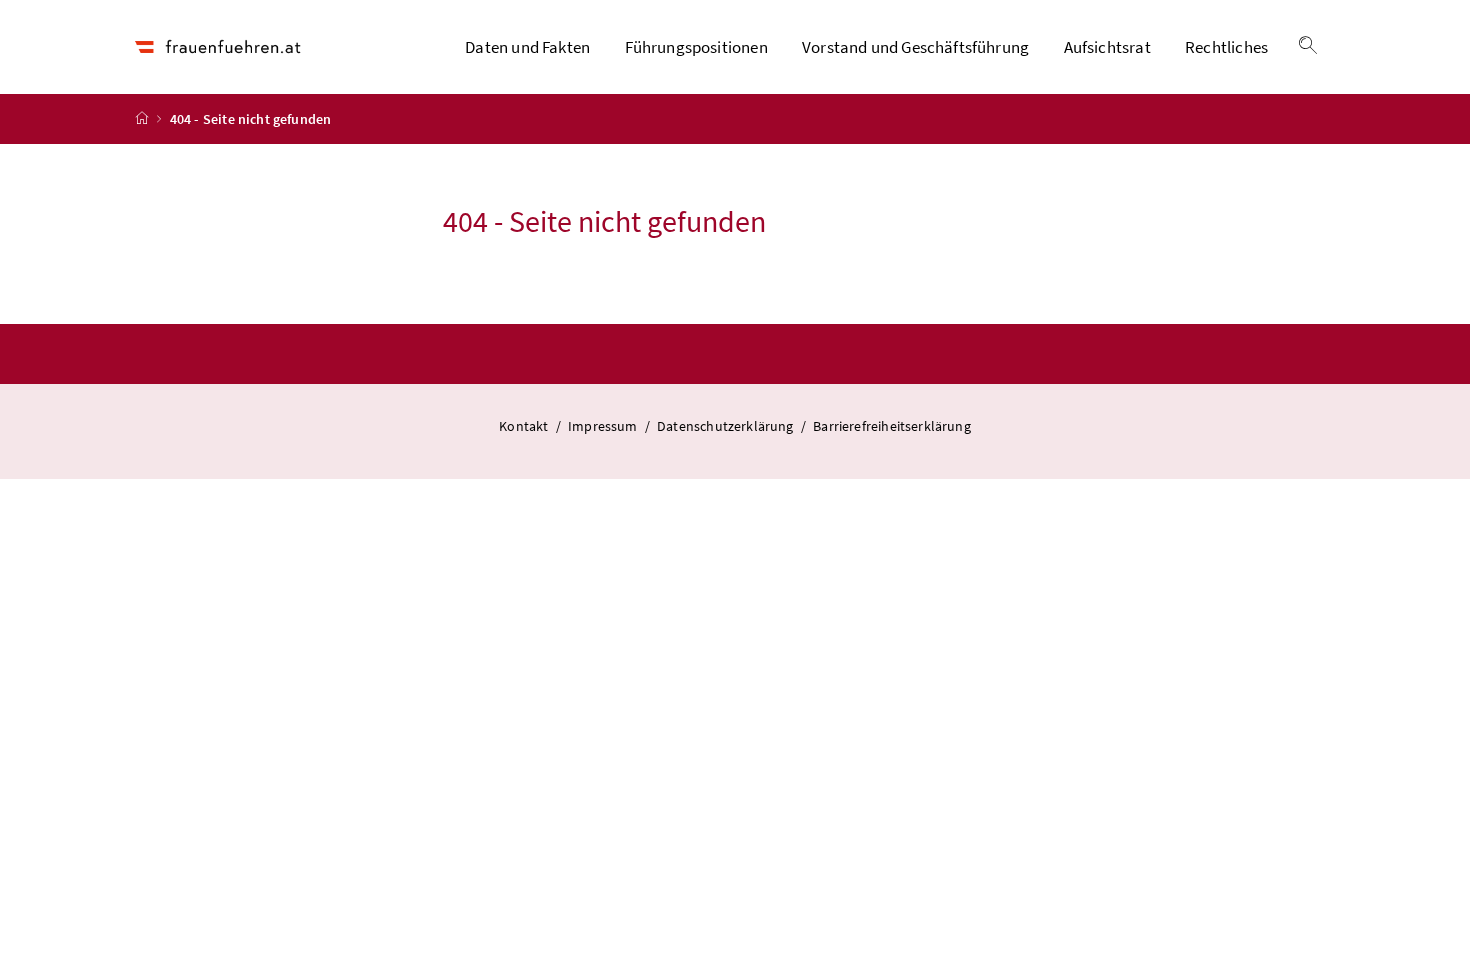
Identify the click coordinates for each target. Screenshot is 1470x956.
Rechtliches (1226, 47)
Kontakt (525, 426)
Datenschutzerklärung (727, 426)
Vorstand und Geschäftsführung (915, 47)
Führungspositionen (696, 47)
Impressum (604, 426)
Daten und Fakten (527, 47)
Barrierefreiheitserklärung (892, 426)
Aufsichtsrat (1107, 47)
